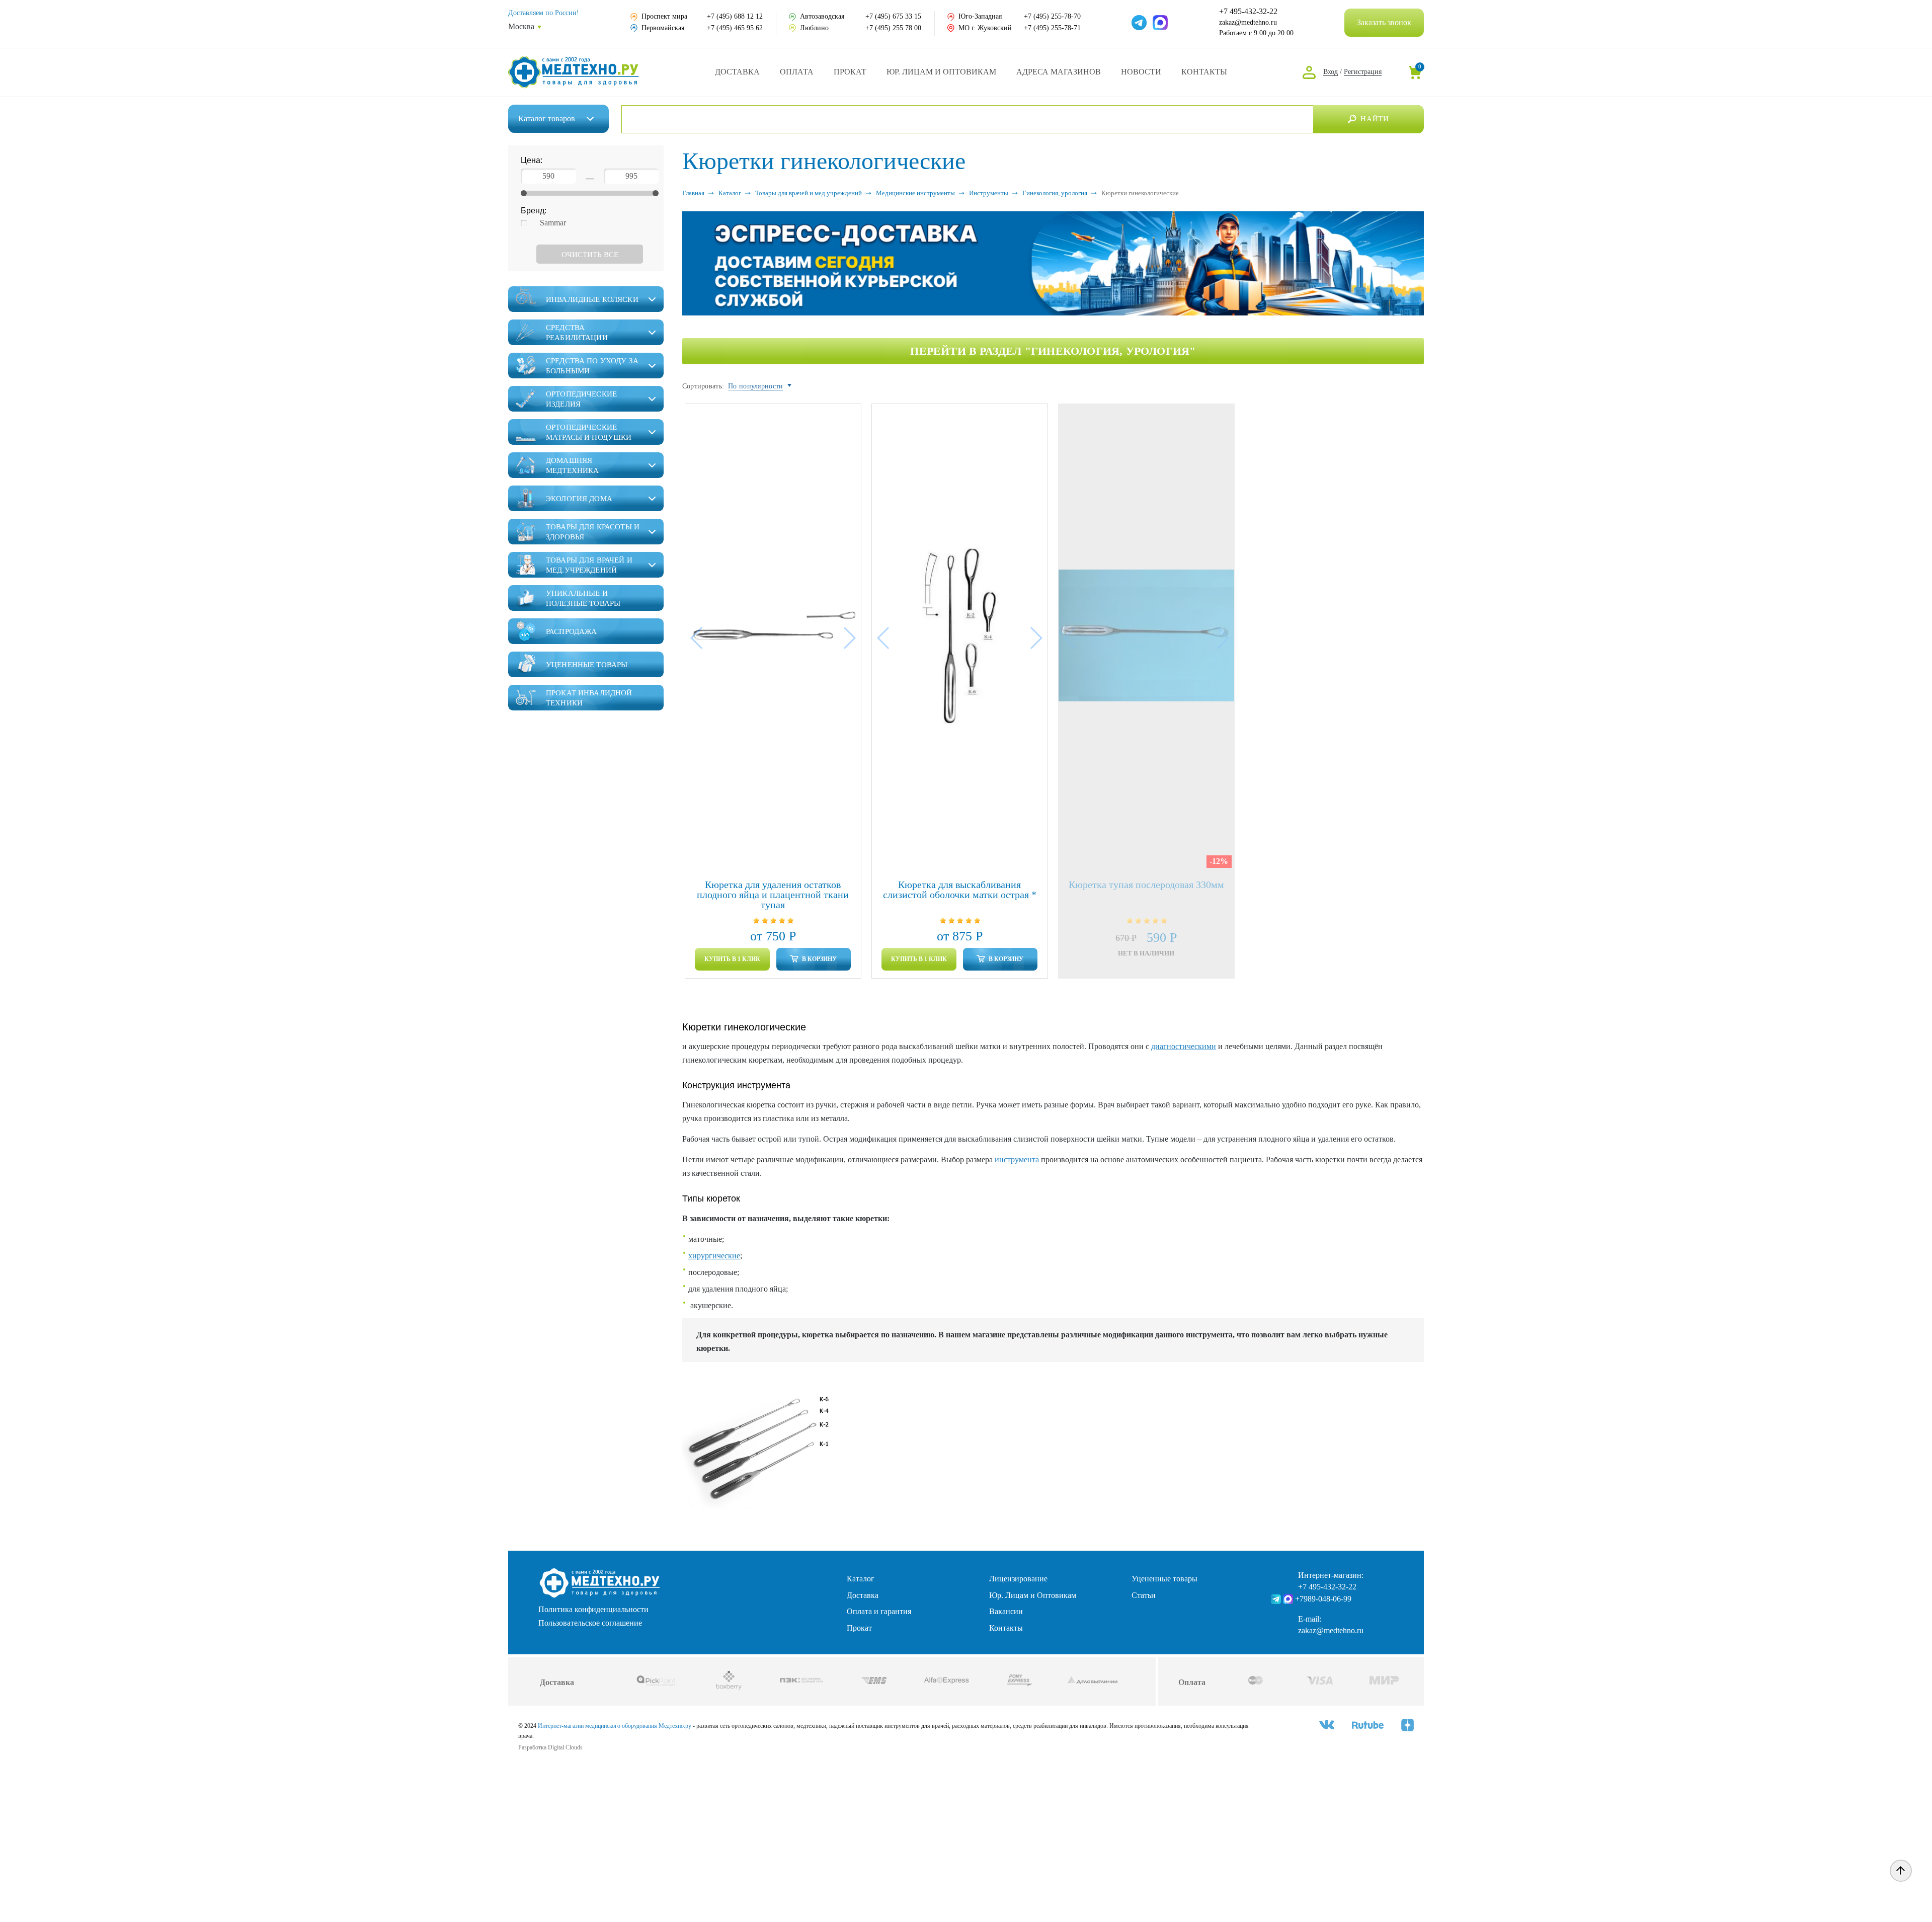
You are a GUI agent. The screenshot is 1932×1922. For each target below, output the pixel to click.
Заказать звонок (1384, 22)
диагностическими (1184, 1046)
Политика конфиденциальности (593, 1610)
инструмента (1017, 1159)
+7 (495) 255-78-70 (1052, 16)
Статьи (1144, 1595)
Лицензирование (1018, 1579)
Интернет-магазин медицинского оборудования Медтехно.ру (615, 1726)
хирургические (714, 1256)
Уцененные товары (1164, 1579)
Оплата (797, 72)
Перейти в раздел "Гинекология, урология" (1053, 351)
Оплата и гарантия (879, 1611)
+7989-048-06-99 (1323, 1599)
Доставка (737, 72)
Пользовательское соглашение (590, 1623)
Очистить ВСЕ (590, 255)
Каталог (547, 118)
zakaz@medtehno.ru (1248, 22)
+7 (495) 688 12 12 (735, 16)
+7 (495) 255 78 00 (893, 28)
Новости (1141, 72)
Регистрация (1363, 72)
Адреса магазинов (1059, 72)
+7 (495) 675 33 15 (893, 16)
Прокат (850, 72)
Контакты (1204, 72)
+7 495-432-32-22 (1248, 12)
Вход (1331, 72)
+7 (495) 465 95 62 (735, 28)
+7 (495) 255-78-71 (1052, 28)
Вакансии (1006, 1611)
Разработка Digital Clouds (550, 1747)
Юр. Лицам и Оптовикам (941, 72)
